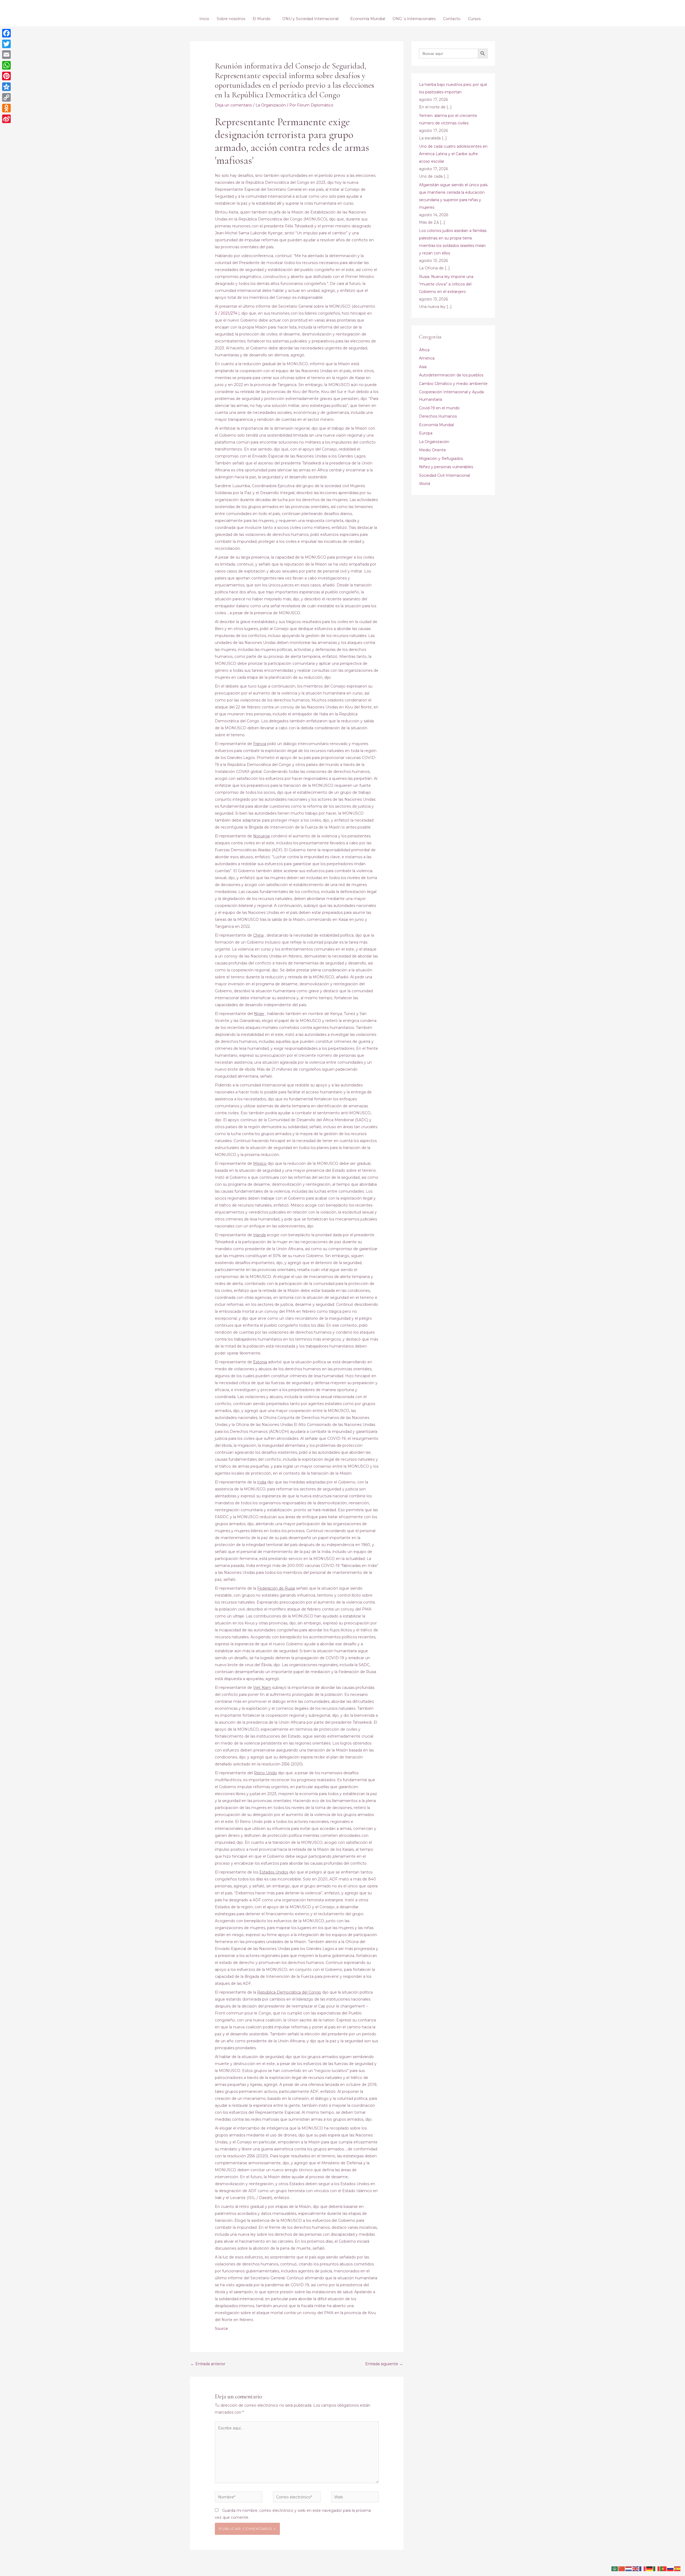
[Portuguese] (664, 2569)
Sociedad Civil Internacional (444, 475)
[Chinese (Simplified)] (622, 2569)
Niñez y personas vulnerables (446, 467)
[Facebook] (6, 33)
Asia (423, 367)
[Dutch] (629, 2569)
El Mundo (262, 19)
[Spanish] (678, 2569)
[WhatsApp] (6, 65)
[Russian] (671, 2569)
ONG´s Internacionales (414, 19)
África (424, 350)
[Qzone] (6, 87)
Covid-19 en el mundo (439, 408)
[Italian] (657, 2569)
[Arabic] (615, 2569)
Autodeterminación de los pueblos (451, 375)
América (427, 358)
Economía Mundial (368, 19)
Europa (426, 433)
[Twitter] (6, 44)
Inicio (204, 19)
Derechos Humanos (438, 416)
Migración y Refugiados (441, 459)
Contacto (452, 19)
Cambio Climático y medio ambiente (453, 384)
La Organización (271, 105)
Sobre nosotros (231, 19)
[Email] (6, 55)
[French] (643, 2569)
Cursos (474, 19)
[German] (650, 2569)
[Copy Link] (6, 97)
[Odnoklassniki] (6, 108)
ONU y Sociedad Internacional (310, 19)
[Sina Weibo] (6, 119)
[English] (636, 2569)
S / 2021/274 (226, 313)
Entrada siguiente (384, 2364)
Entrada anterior (208, 2364)
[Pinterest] (6, 76)
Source (221, 2329)
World (425, 484)
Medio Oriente (433, 450)
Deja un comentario (233, 105)
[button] (487, 19)
